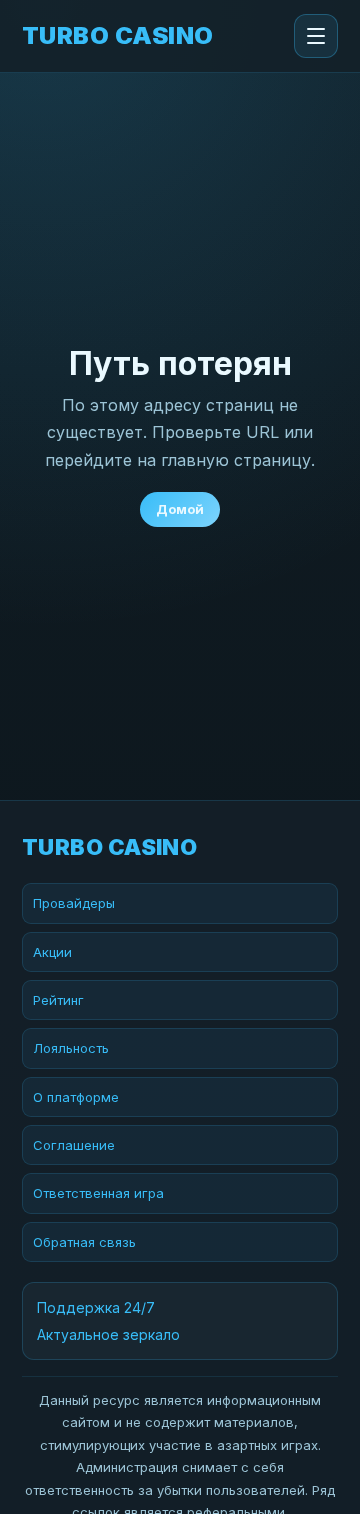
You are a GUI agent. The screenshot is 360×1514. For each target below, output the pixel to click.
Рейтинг (58, 1000)
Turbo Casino (118, 36)
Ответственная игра (98, 1193)
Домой (180, 509)
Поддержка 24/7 (96, 1307)
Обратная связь (84, 1242)
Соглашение (74, 1145)
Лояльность (71, 1048)
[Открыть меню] (316, 36)
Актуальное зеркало (108, 1334)
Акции (52, 952)
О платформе (76, 1097)
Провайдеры (74, 903)
